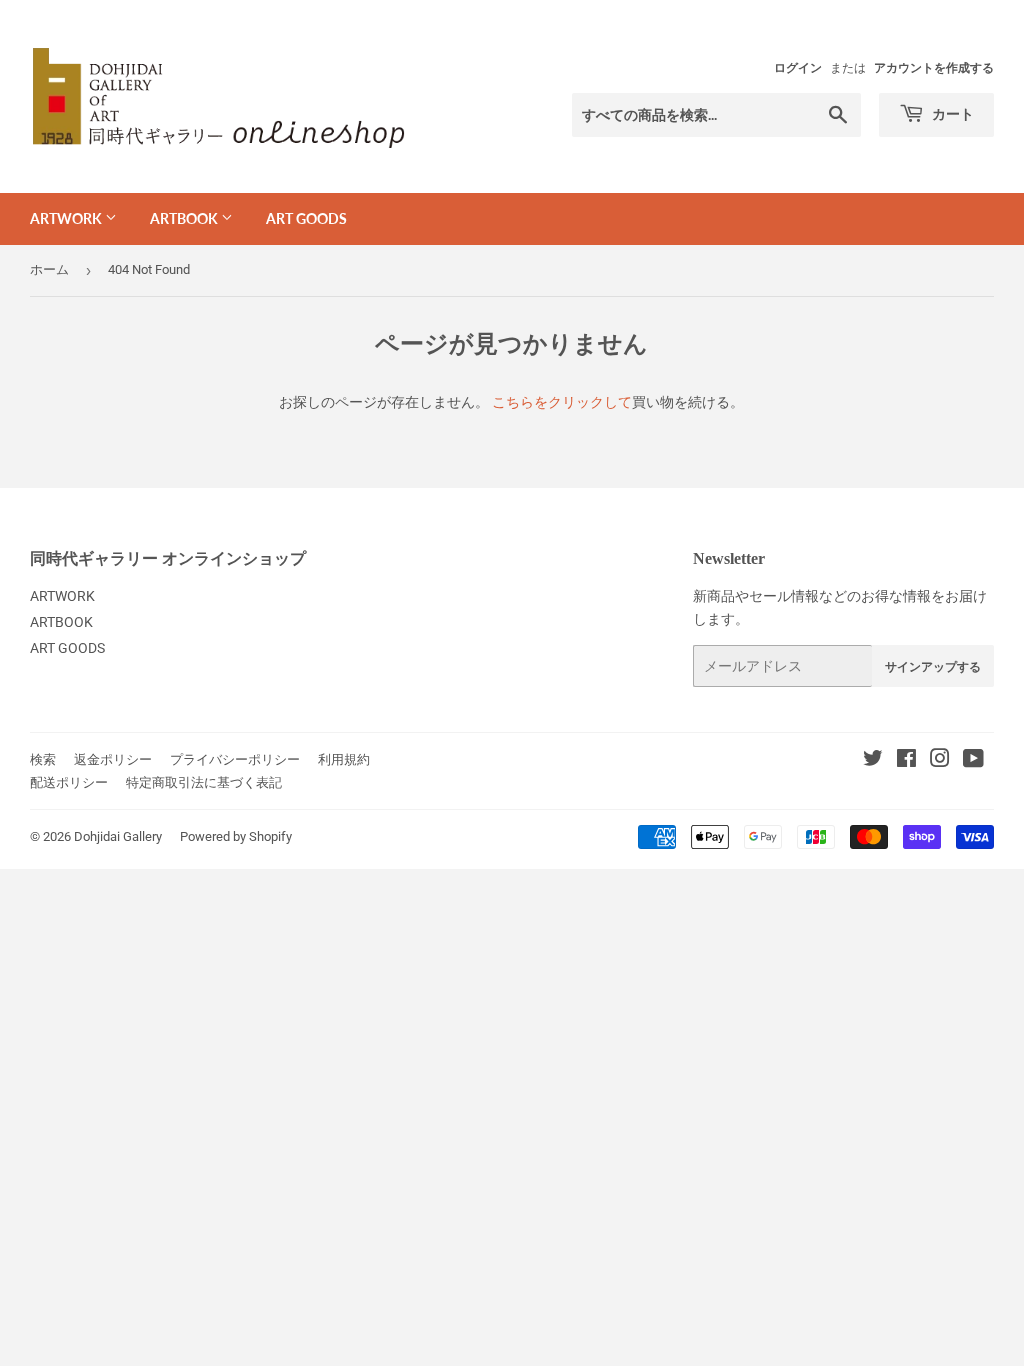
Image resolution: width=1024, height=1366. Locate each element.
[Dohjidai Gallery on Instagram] (940, 761)
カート (951, 113)
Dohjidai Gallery (118, 836)
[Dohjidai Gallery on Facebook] (906, 761)
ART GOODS (306, 218)
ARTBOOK (185, 218)
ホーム (49, 269)
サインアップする (933, 666)
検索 (43, 759)
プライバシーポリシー (235, 759)
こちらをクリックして (562, 402)
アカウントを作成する (934, 68)
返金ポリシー (113, 759)
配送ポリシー (69, 782)
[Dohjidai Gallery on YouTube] (973, 761)
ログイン (798, 68)
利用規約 (344, 759)
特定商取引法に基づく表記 (204, 782)
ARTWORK (67, 218)
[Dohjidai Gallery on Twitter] (873, 761)
